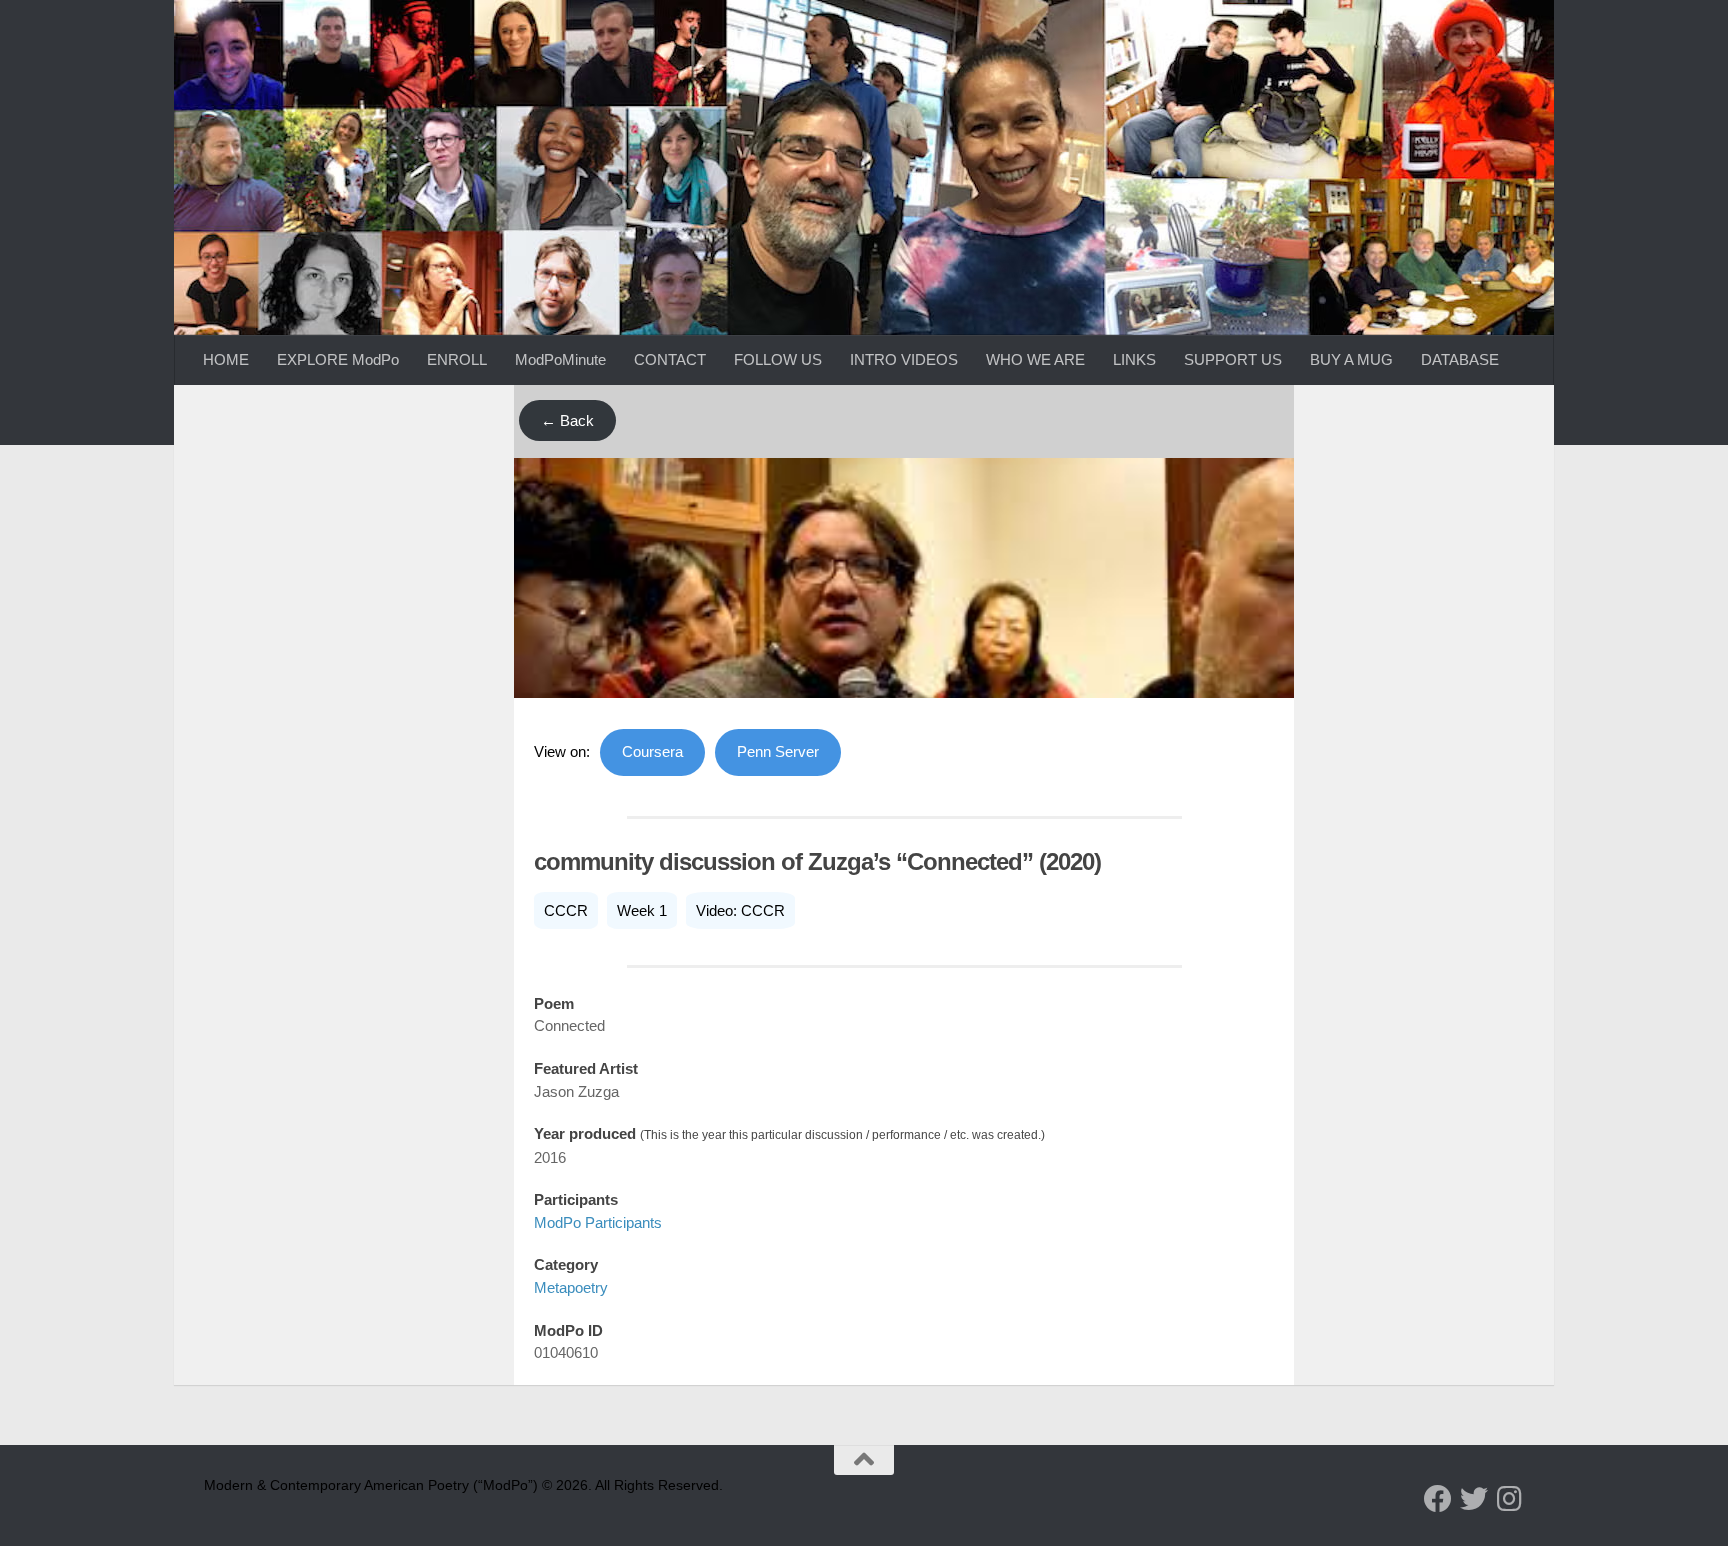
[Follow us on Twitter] (1474, 1499)
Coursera (652, 751)
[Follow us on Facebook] (1438, 1499)
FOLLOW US (778, 359)
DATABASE (1460, 359)
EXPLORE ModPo (338, 359)
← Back (567, 420)
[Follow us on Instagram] (1510, 1499)
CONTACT (670, 359)
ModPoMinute (560, 359)
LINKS (1134, 359)
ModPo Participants (598, 1222)
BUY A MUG (1351, 359)
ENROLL (457, 359)
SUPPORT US (1233, 359)
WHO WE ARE (1035, 359)
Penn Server (778, 751)
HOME (226, 359)
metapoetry (571, 1287)
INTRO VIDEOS (904, 359)
